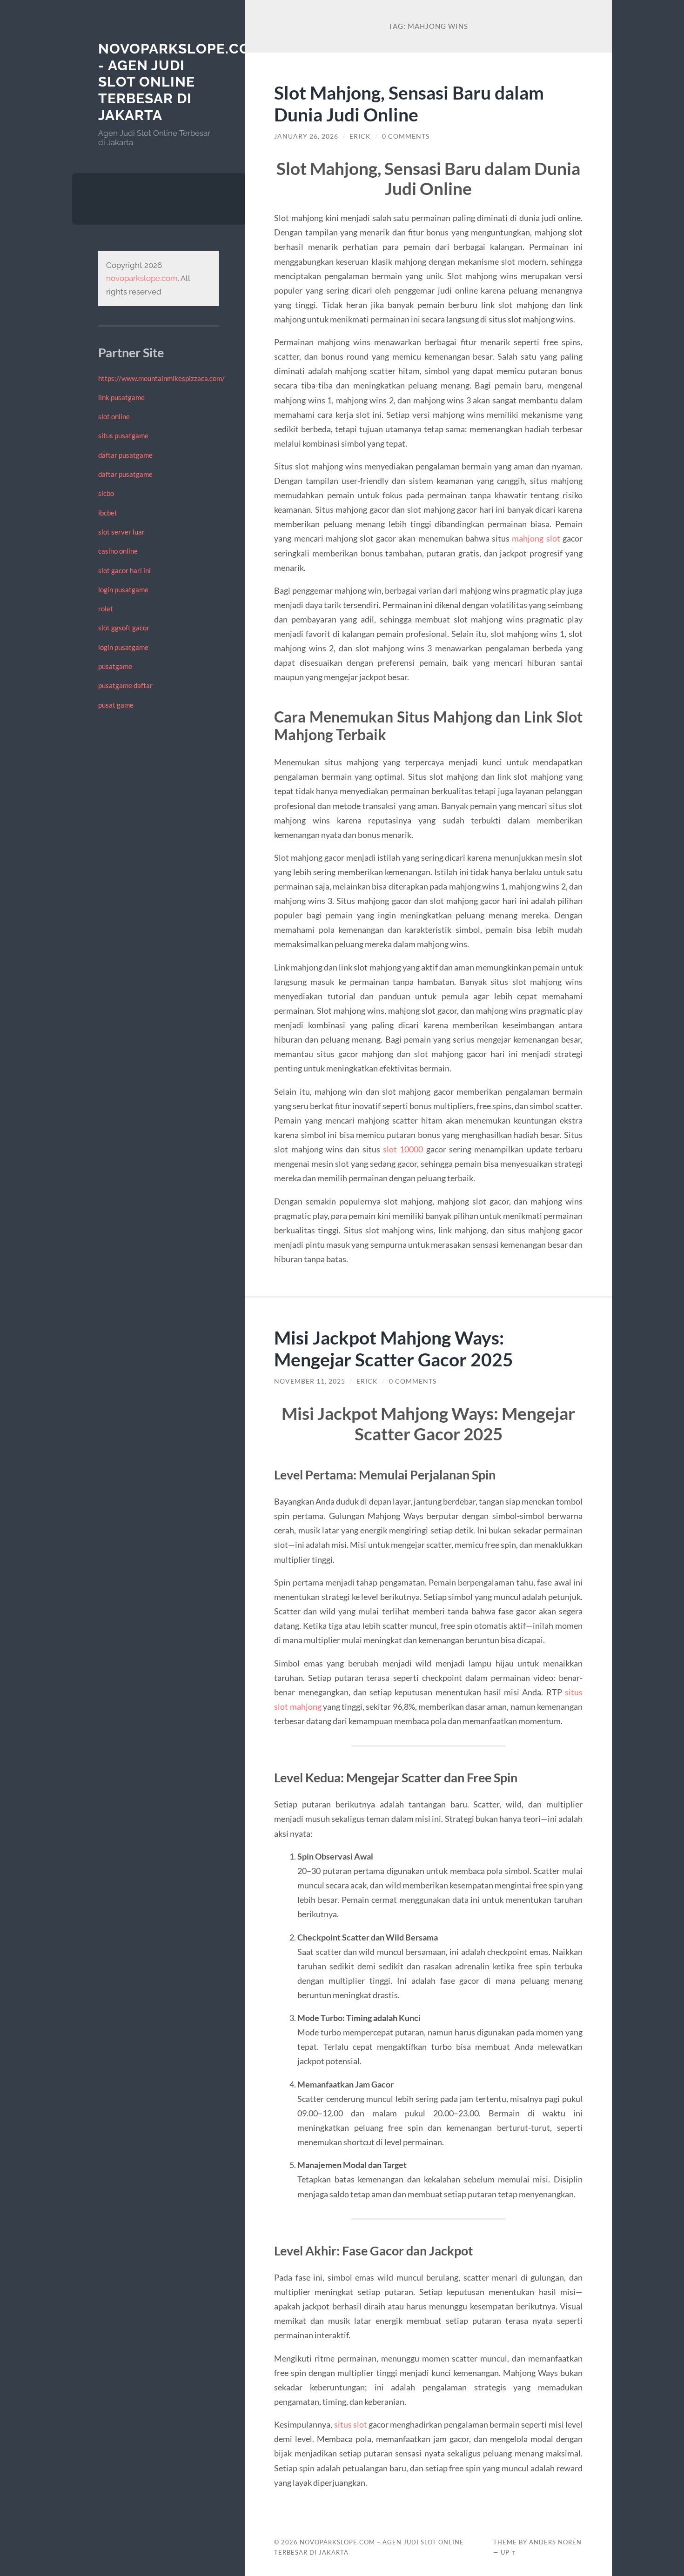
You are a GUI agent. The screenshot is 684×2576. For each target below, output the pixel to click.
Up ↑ (509, 2552)
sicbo (106, 493)
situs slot (351, 2424)
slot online (114, 416)
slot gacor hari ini (124, 570)
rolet (106, 609)
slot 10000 (403, 1149)
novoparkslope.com (142, 278)
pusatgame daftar (125, 685)
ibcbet (108, 513)
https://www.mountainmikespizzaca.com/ (161, 378)
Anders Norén (555, 2542)
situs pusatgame (123, 435)
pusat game (116, 705)
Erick (360, 136)
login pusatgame (123, 589)
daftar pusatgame (125, 455)
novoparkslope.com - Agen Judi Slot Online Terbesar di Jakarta (181, 82)
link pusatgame (121, 397)
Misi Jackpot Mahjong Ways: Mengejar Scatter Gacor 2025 (394, 1348)
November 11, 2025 (310, 1381)
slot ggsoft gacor (124, 628)
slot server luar (121, 532)
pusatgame (115, 666)
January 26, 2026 (306, 136)
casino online (118, 551)
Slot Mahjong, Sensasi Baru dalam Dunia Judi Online (409, 103)
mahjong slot (536, 538)
